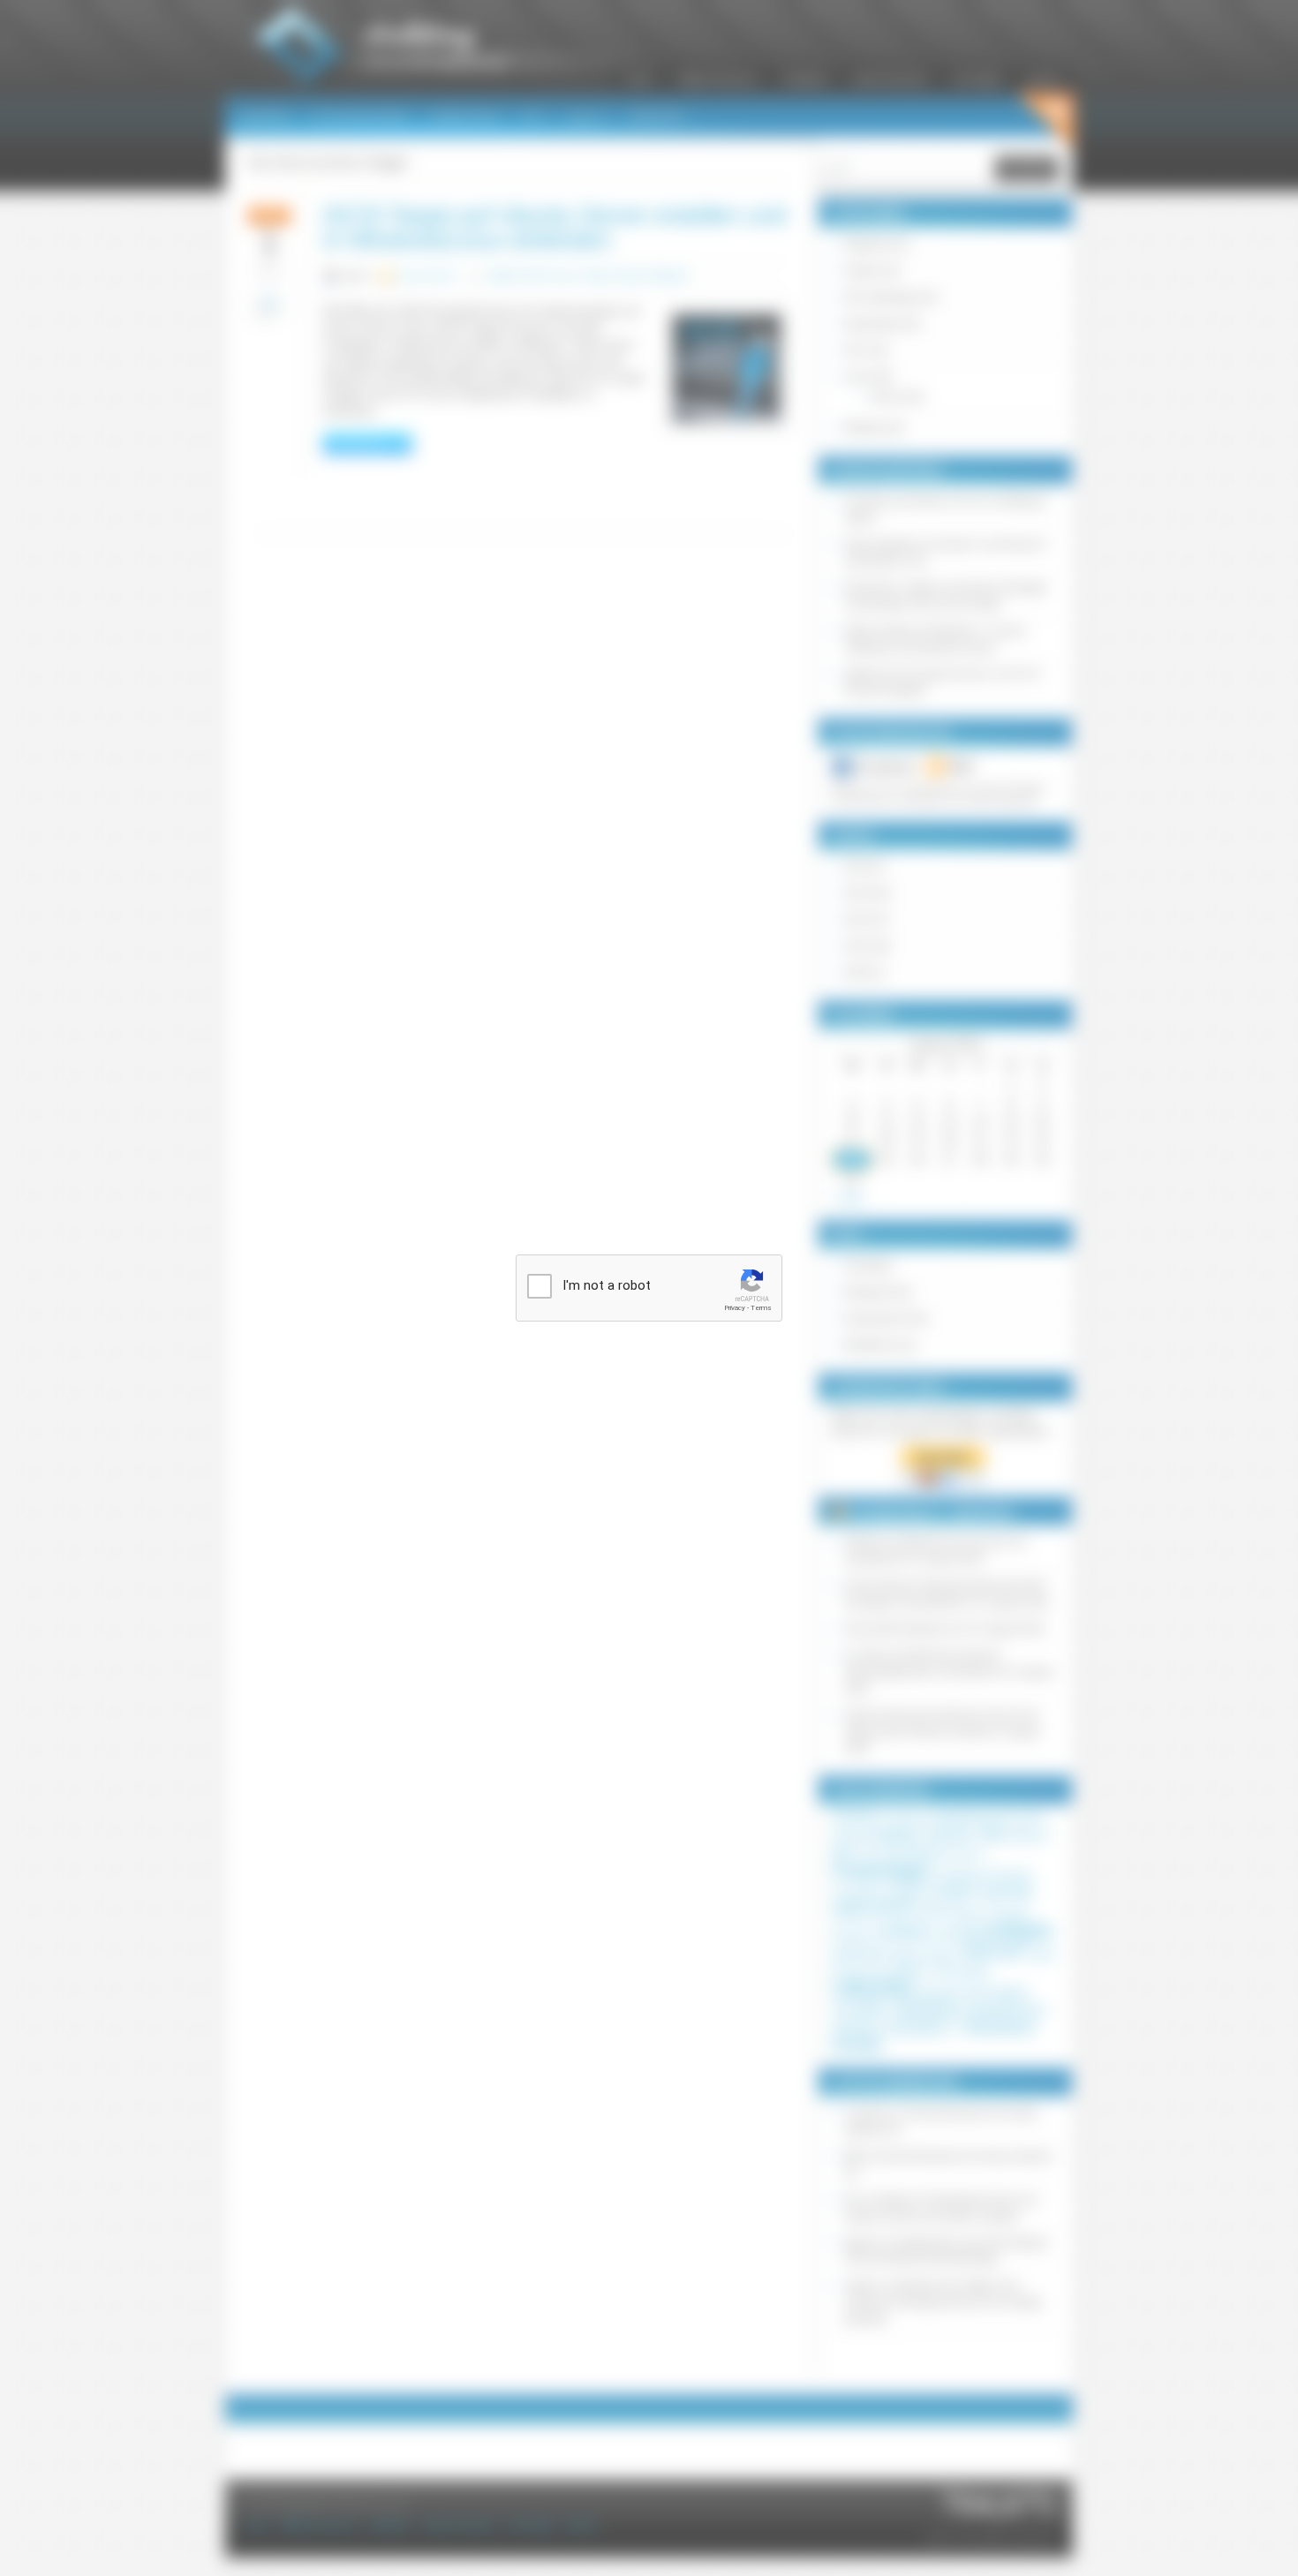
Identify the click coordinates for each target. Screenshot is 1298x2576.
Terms (761, 1308)
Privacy (735, 1308)
